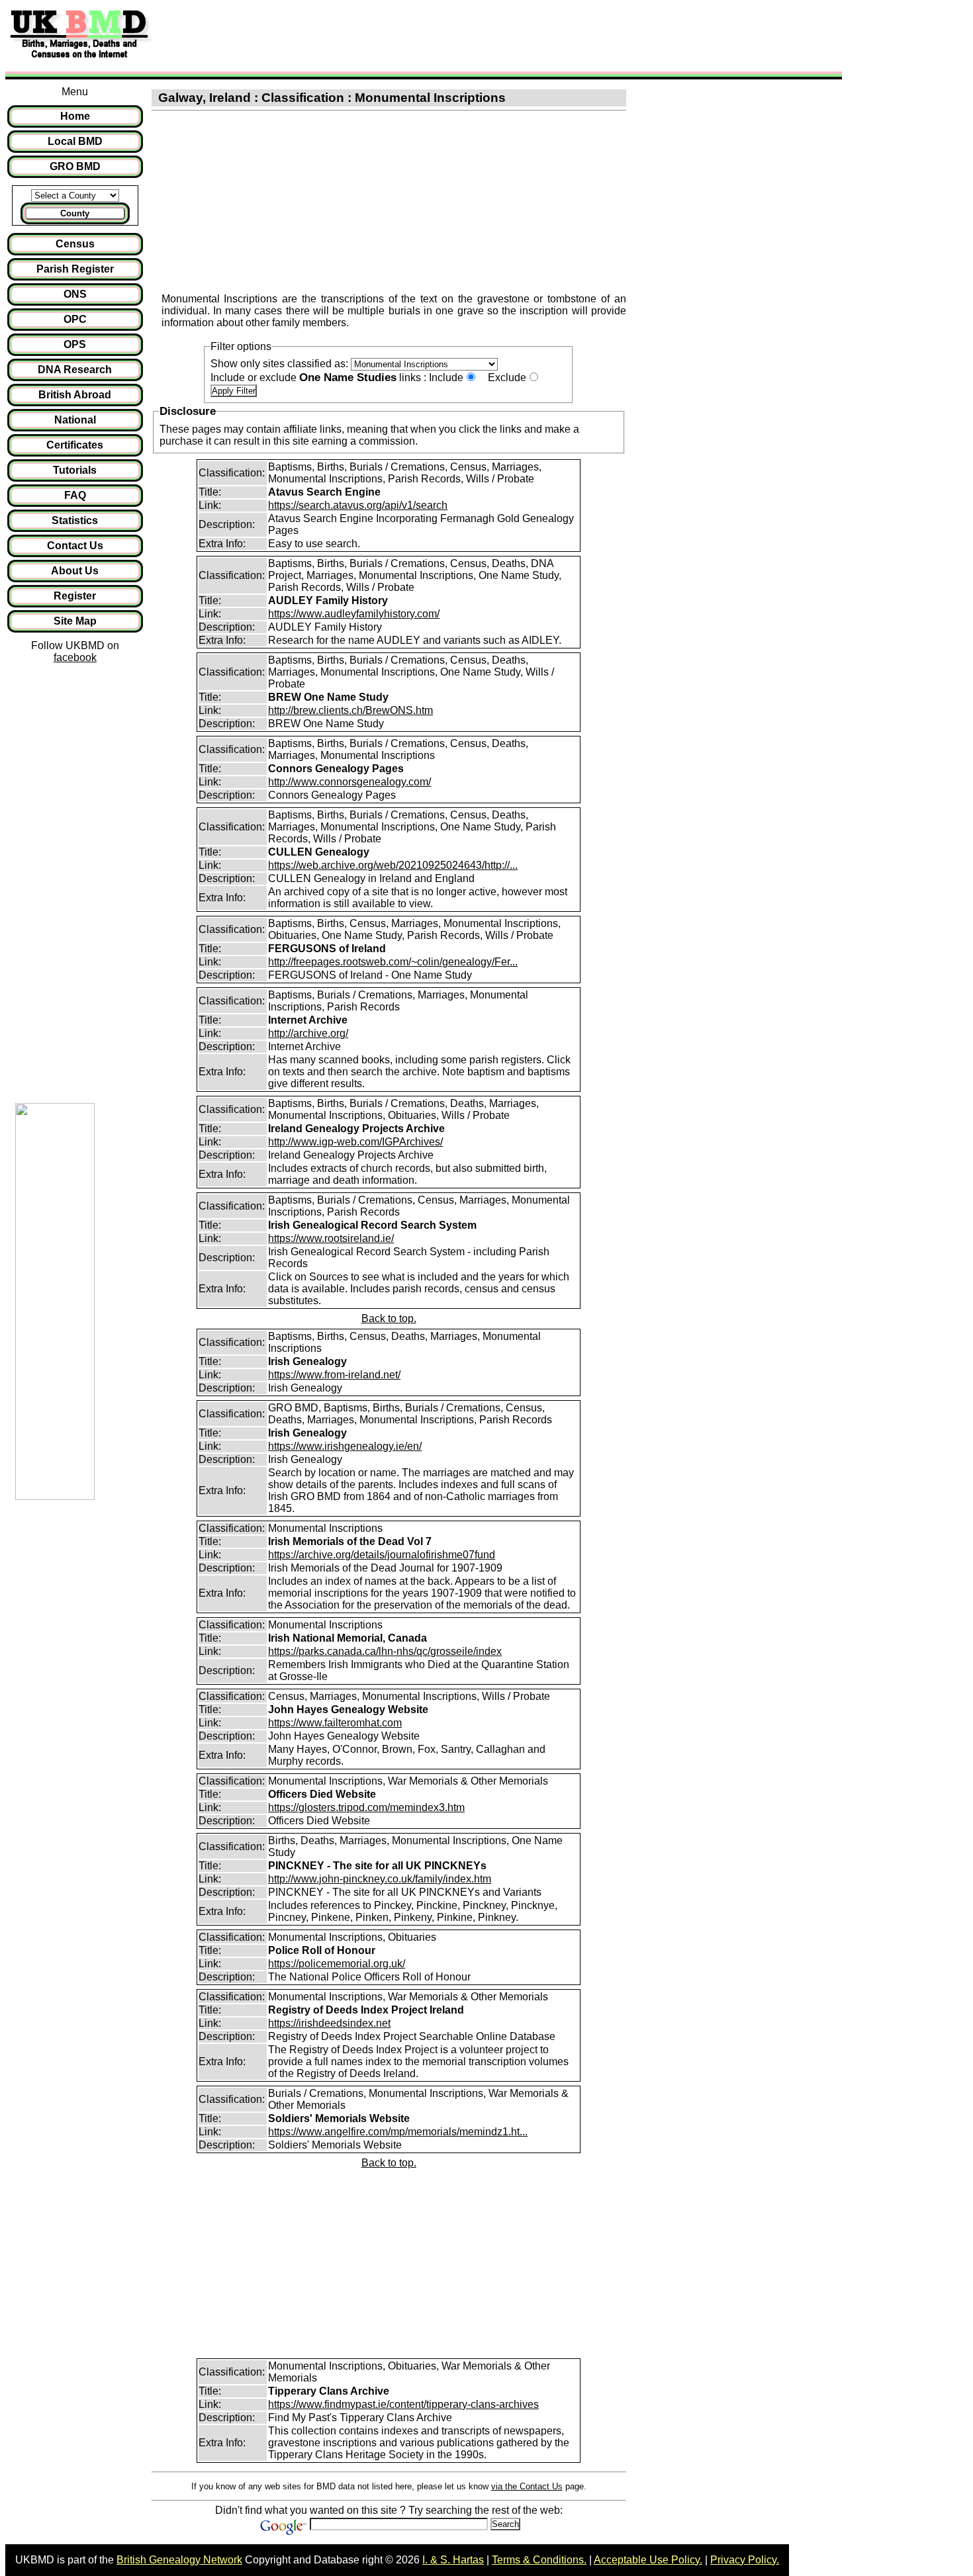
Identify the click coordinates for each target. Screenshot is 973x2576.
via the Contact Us (527, 2486)
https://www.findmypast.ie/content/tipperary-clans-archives (403, 2404)
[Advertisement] (400, 35)
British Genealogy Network (179, 2560)
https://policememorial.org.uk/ (337, 1964)
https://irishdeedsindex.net (329, 2023)
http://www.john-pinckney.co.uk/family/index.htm (380, 1879)
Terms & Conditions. (539, 2560)
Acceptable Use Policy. (648, 2560)
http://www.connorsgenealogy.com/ (349, 782)
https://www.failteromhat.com (335, 1723)
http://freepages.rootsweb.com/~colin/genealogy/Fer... (393, 962)
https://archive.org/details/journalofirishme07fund (382, 1555)
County (75, 213)
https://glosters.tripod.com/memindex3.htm (366, 1807)
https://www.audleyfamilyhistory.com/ (354, 614)
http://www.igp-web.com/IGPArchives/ (355, 1142)
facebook (75, 657)
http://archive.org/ (308, 1033)
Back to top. (389, 1318)
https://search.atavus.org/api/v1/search (358, 505)
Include (446, 378)
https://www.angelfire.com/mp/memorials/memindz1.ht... (398, 2132)
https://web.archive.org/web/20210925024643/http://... (393, 865)
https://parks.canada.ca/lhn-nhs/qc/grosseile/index (385, 1651)
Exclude (507, 378)
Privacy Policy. (745, 2560)
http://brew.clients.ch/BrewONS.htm (350, 710)
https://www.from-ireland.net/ (334, 1375)
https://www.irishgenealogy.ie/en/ (345, 1446)
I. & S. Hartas (453, 2560)
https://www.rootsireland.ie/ (331, 1238)
